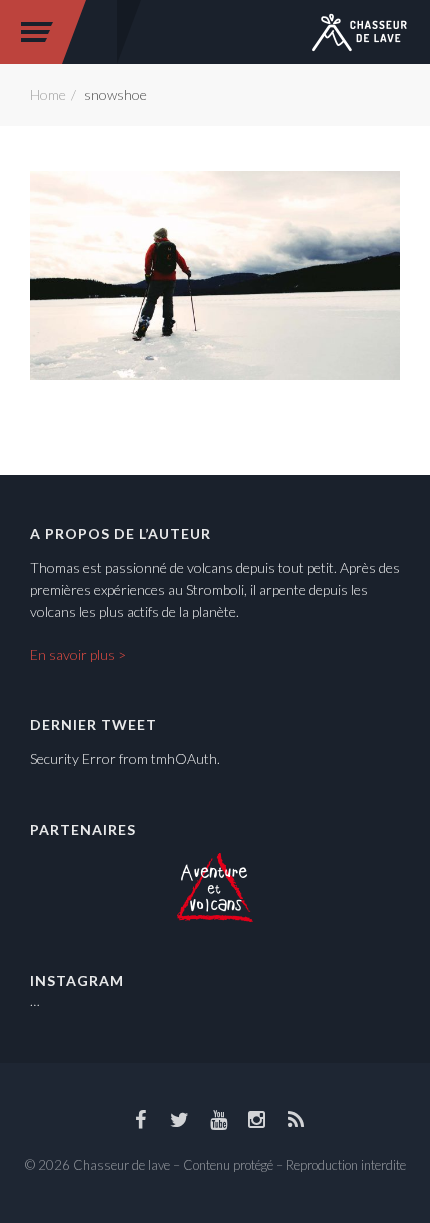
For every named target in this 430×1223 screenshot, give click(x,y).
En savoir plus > (78, 654)
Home (48, 94)
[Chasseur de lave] (360, 29)
